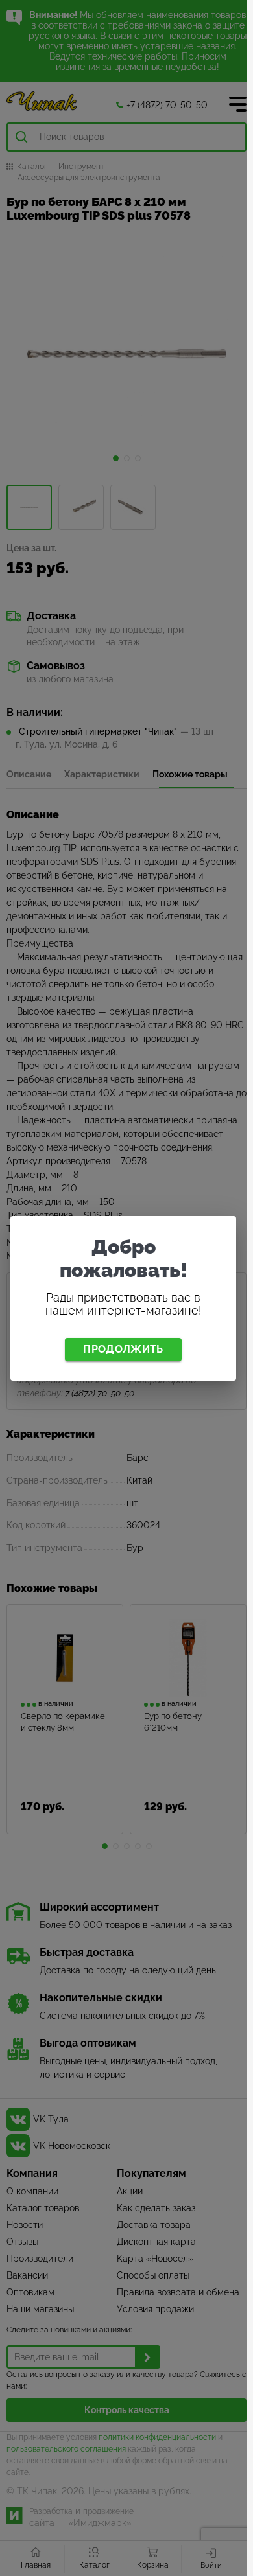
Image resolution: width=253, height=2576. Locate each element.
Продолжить (123, 1349)
